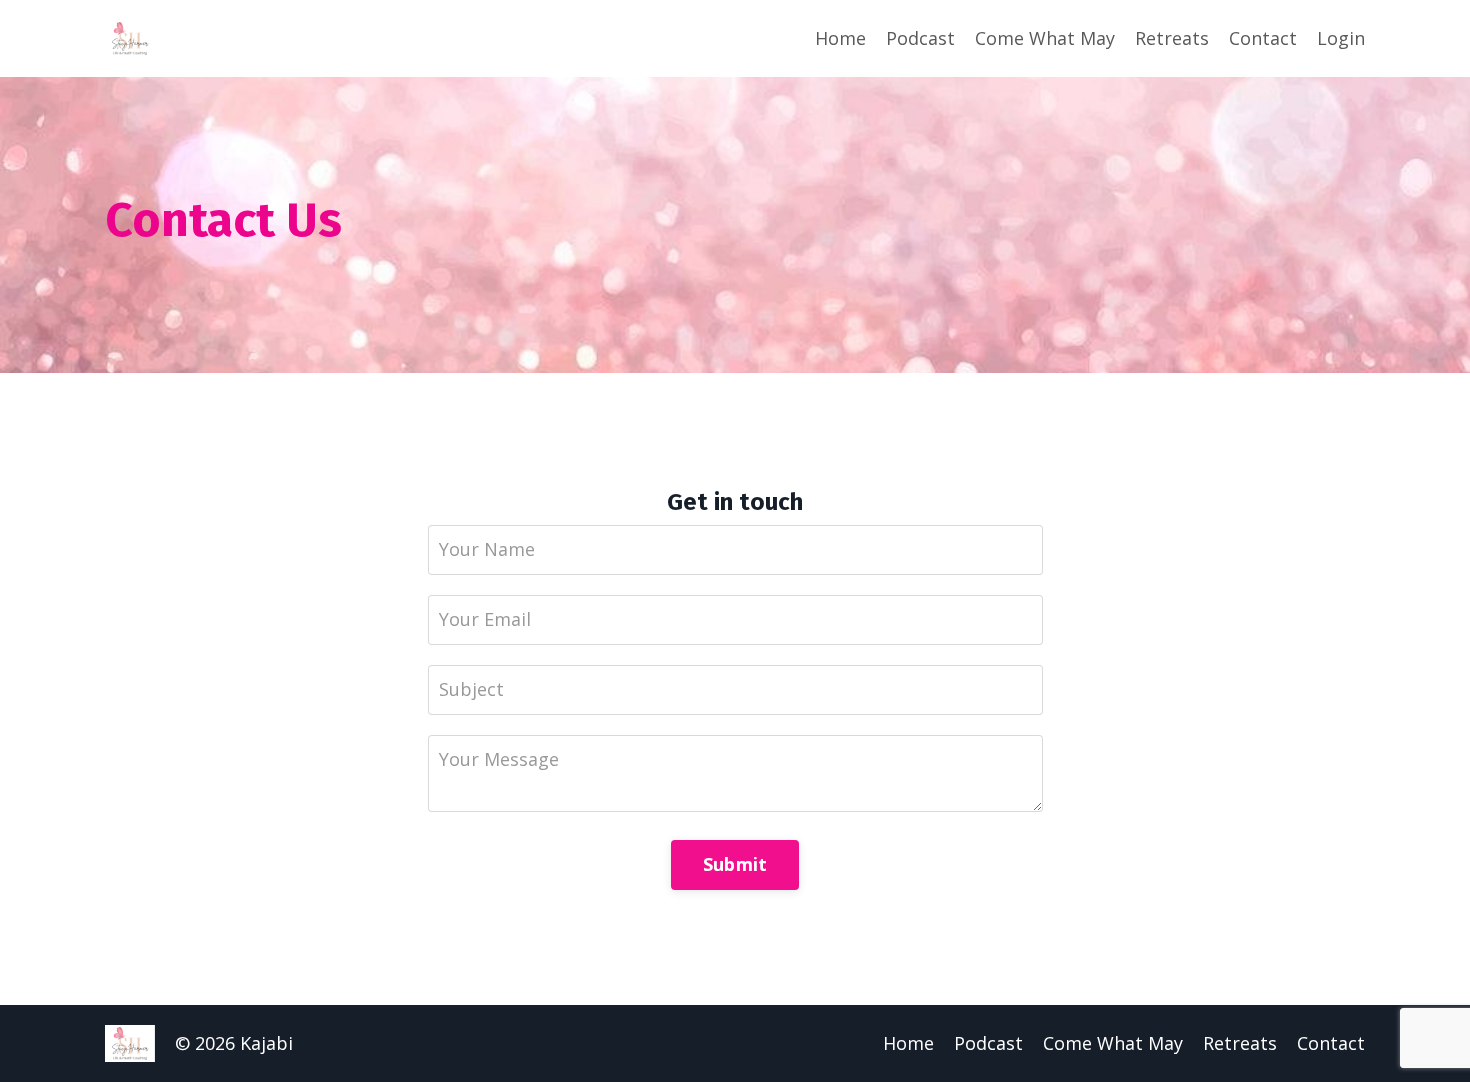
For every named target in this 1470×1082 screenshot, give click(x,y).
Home (840, 38)
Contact (1263, 38)
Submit (735, 864)
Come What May (1045, 38)
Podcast (920, 38)
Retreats (1172, 38)
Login (1341, 38)
